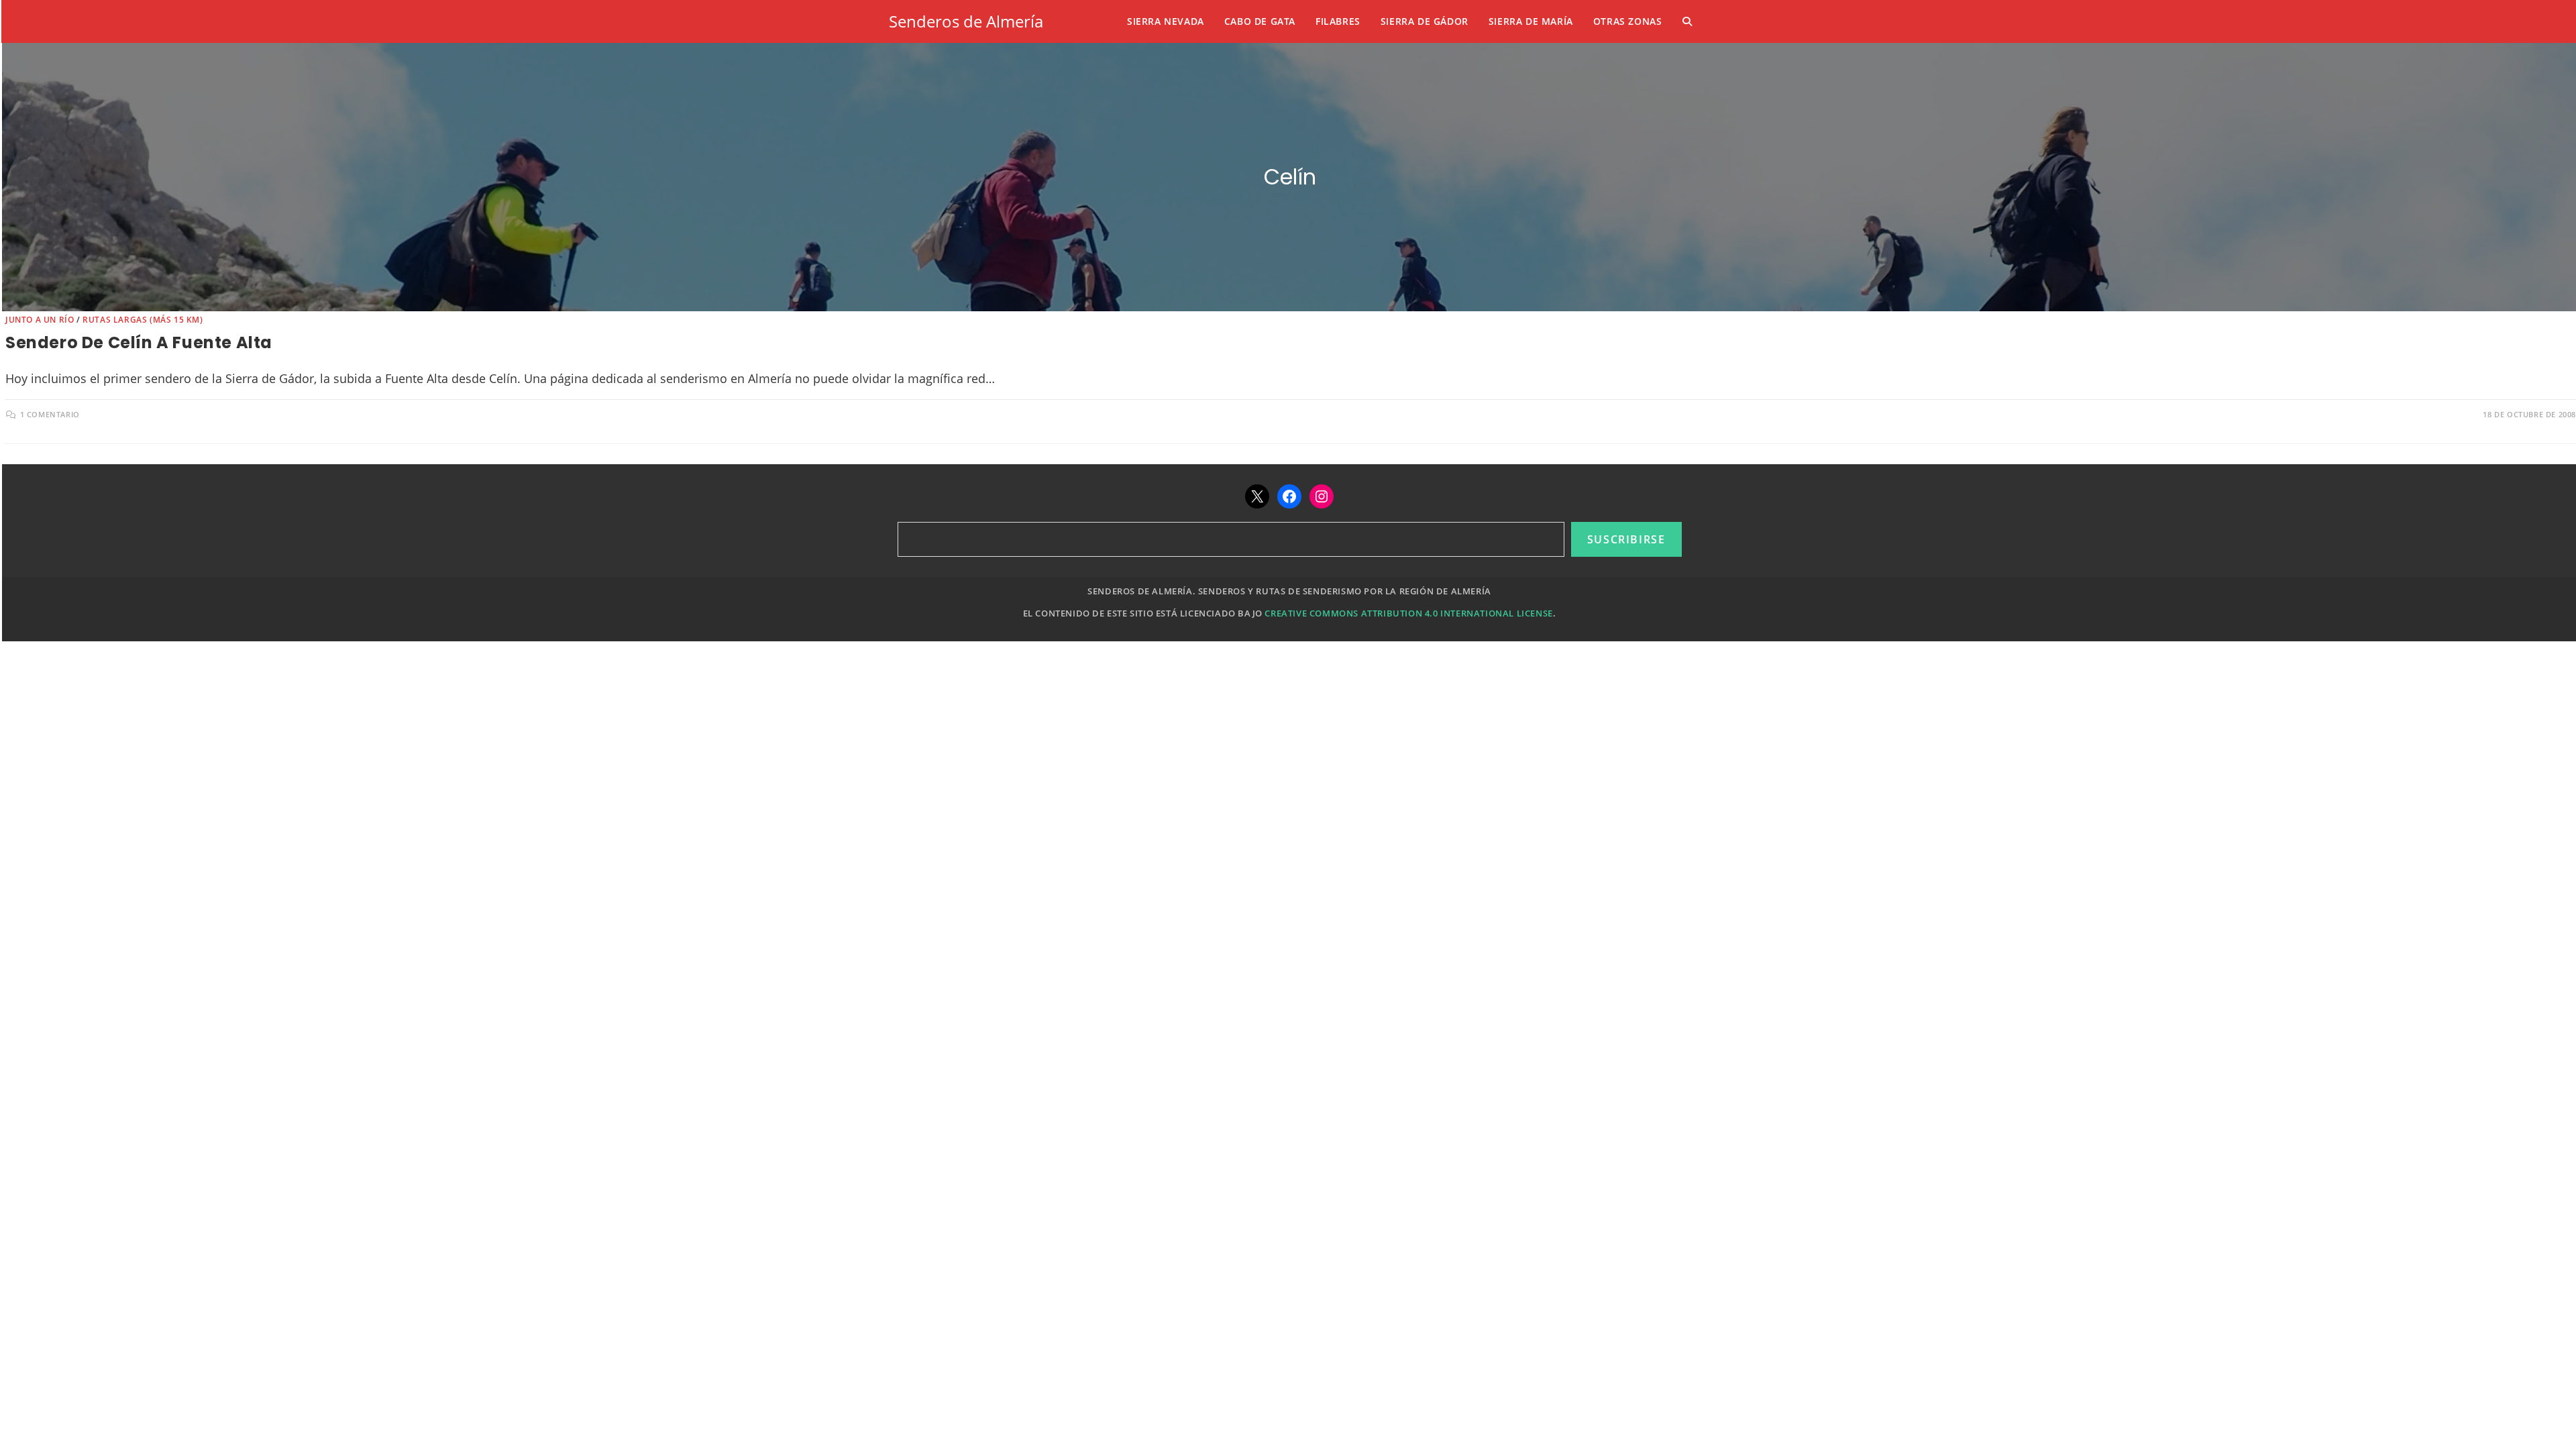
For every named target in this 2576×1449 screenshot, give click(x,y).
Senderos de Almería (966, 21)
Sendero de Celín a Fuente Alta (139, 342)
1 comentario (50, 414)
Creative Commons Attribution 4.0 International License (1408, 613)
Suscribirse (1626, 539)
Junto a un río (40, 320)
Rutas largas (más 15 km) (143, 320)
